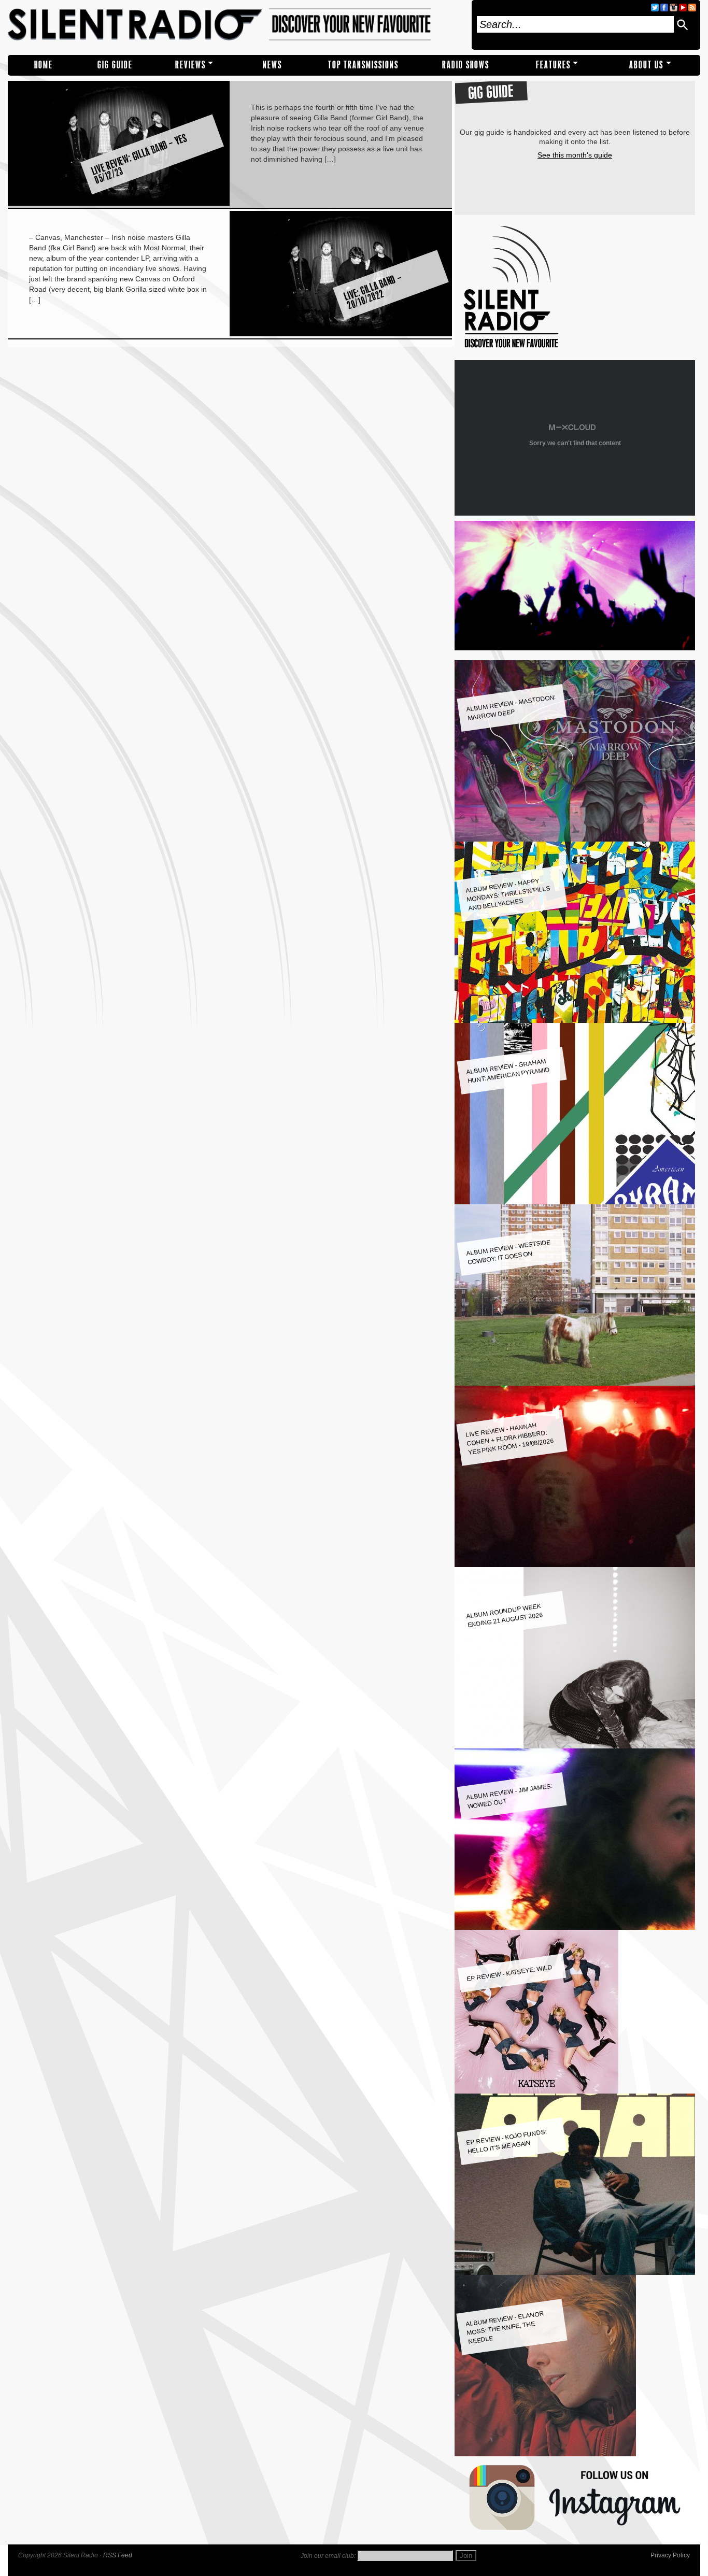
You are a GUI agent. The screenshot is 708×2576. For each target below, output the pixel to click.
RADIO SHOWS (466, 65)
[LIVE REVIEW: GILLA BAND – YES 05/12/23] (119, 203)
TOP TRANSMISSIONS (363, 65)
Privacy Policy (670, 2555)
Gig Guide (115, 65)
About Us (646, 65)
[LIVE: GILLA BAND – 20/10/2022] (341, 334)
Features (553, 65)
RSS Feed (118, 2555)
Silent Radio (236, 25)
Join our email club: (328, 2556)
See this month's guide (575, 155)
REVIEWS (190, 65)
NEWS (272, 65)
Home (44, 65)
